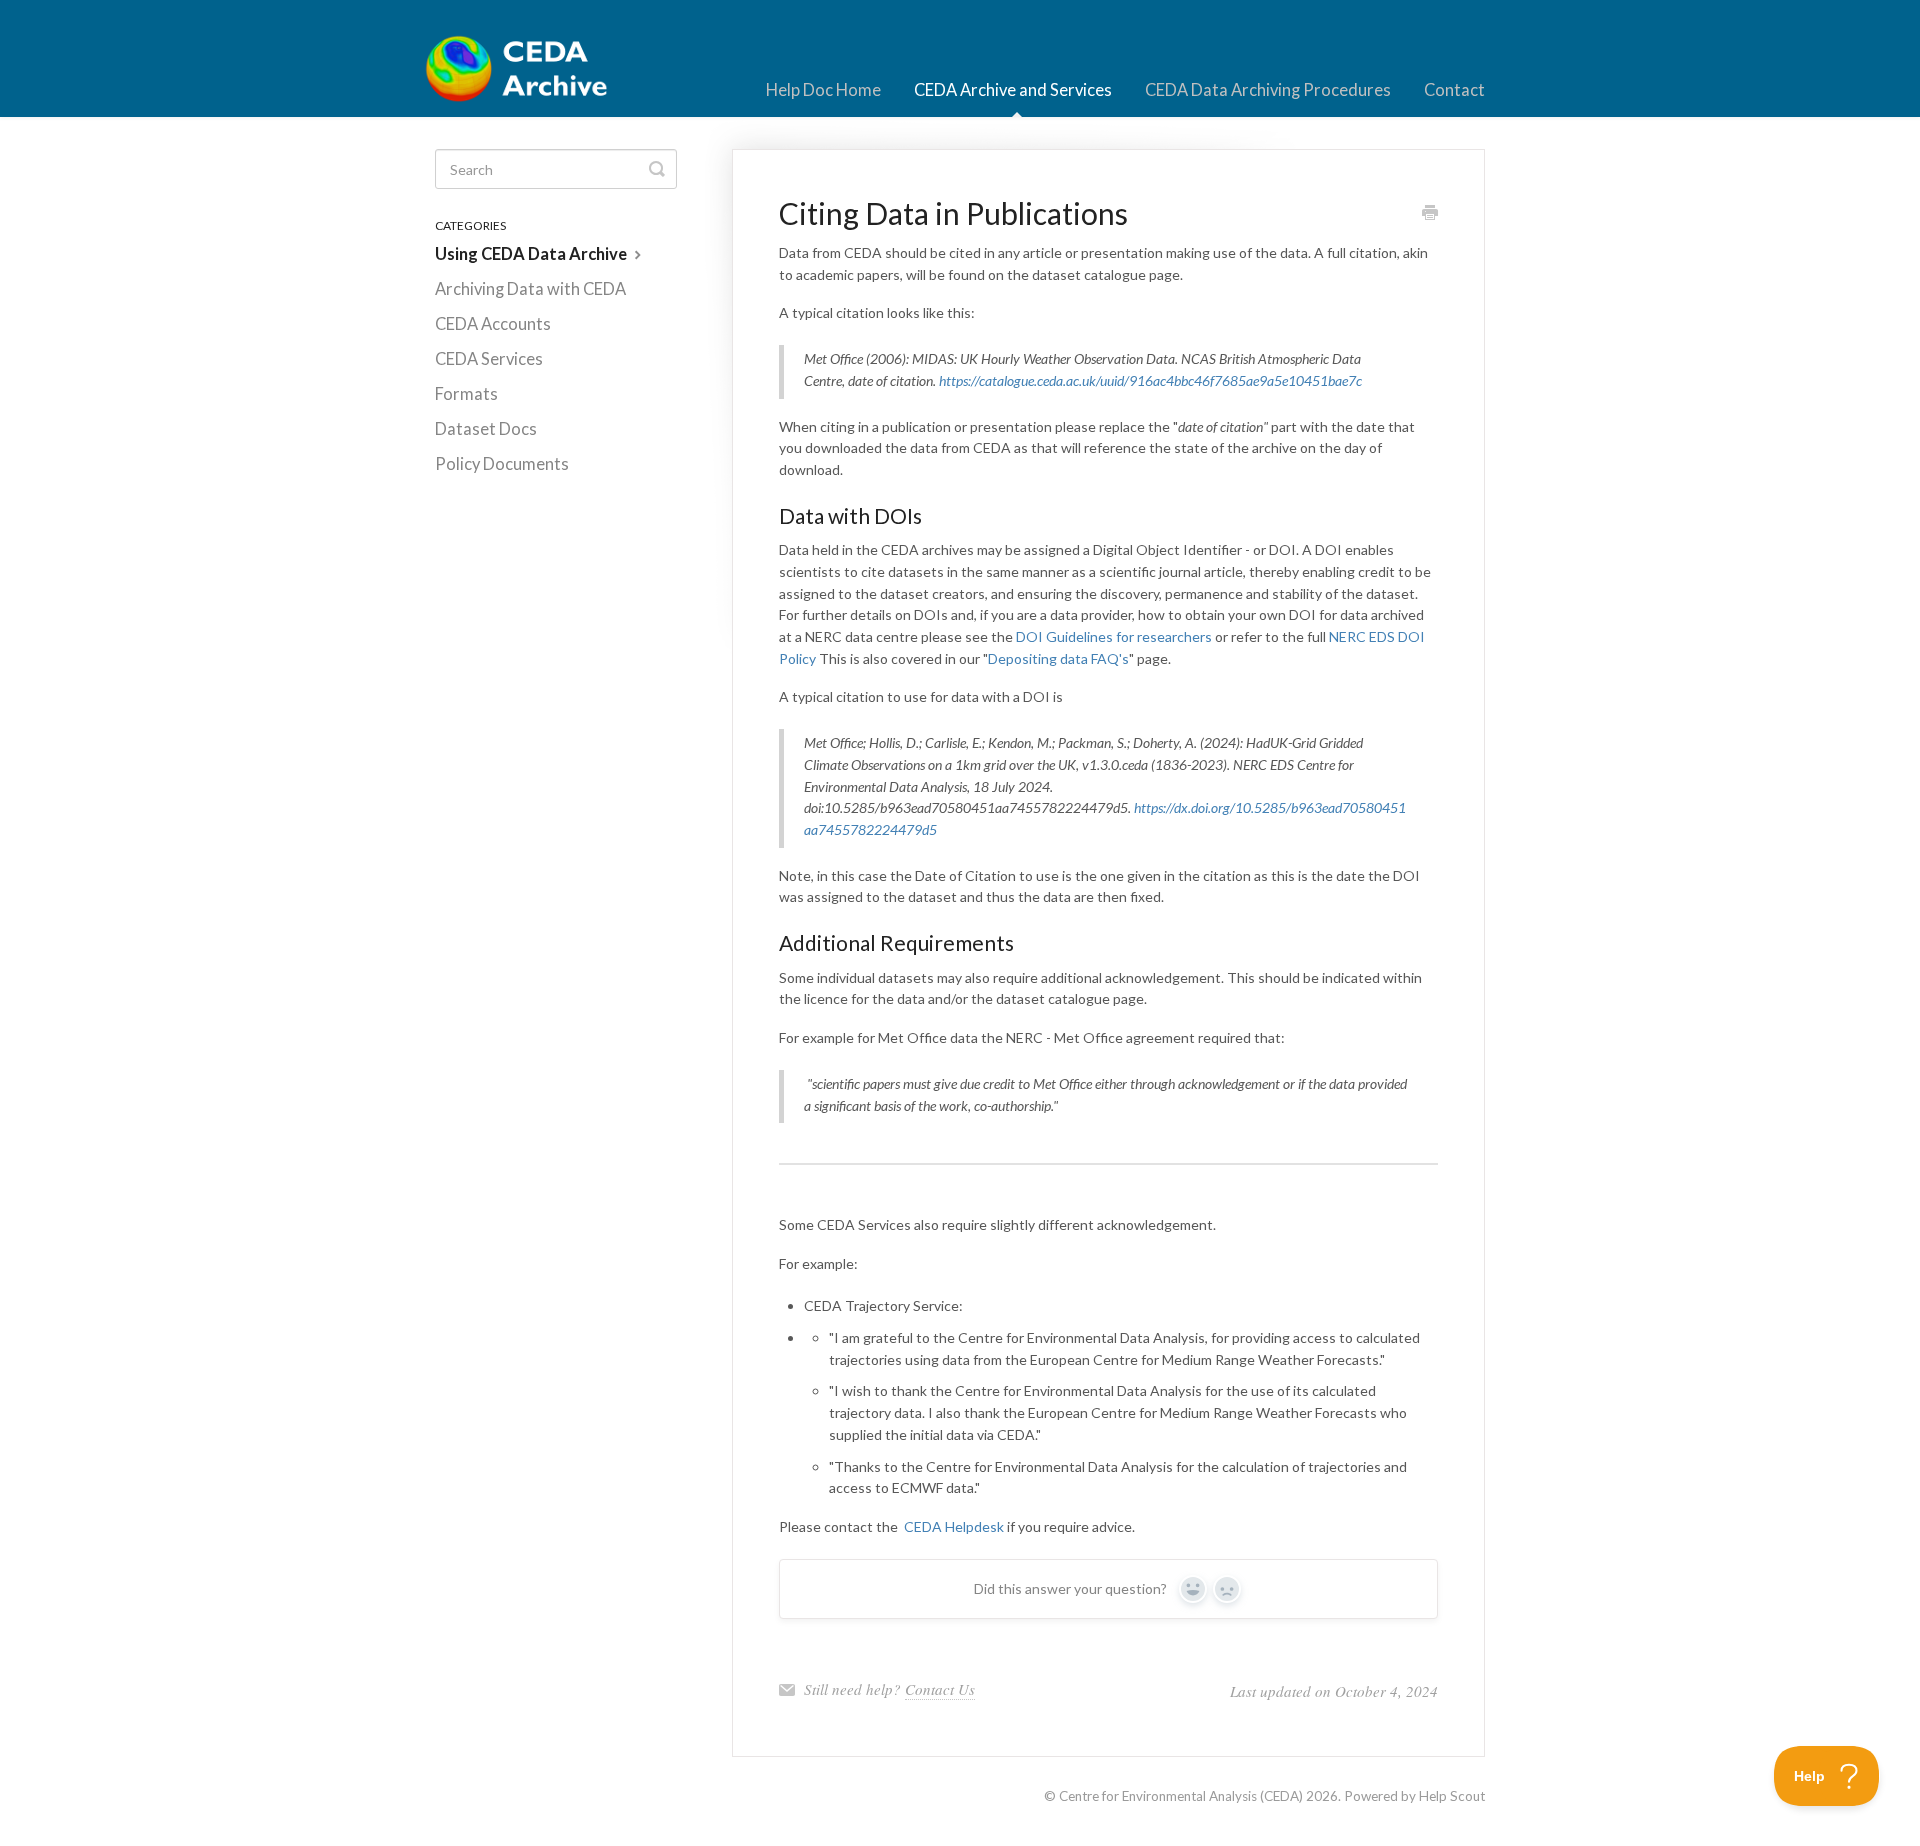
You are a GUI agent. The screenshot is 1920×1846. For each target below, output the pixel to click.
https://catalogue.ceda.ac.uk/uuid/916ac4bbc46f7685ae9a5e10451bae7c (1150, 380)
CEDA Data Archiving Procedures (1268, 90)
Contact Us (940, 1689)
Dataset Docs (486, 429)
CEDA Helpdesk (954, 1526)
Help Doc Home (823, 90)
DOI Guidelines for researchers (1114, 636)
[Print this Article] (1430, 214)
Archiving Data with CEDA (530, 289)
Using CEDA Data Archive (532, 254)
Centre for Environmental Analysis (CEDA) (1181, 1796)
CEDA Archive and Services (1013, 90)
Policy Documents (502, 464)
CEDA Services (489, 359)
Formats (466, 394)
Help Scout (1452, 1796)
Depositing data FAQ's (1058, 658)
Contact (1454, 90)
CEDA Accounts (493, 324)
